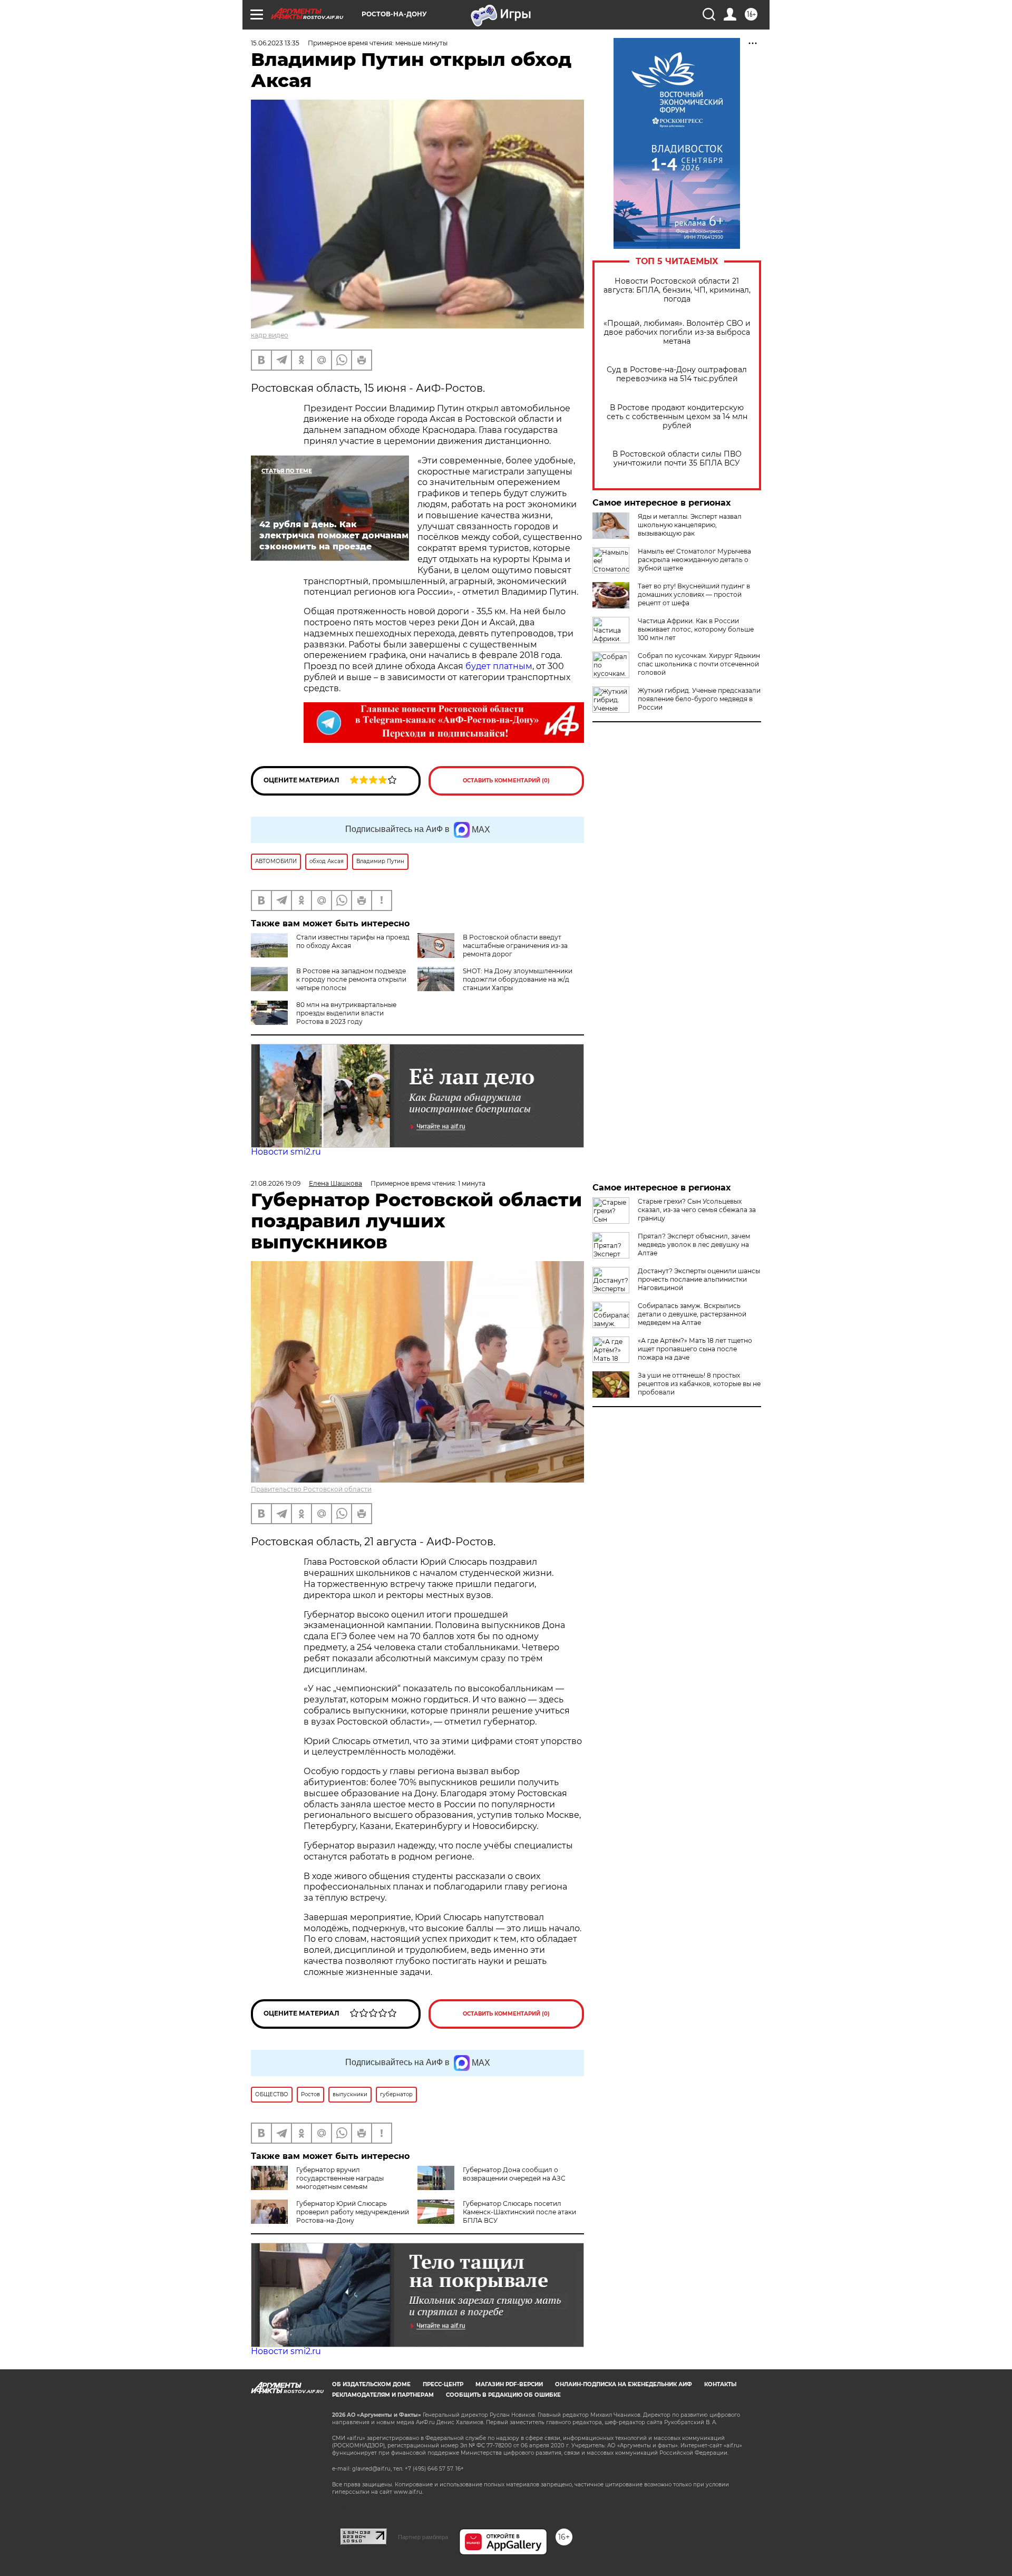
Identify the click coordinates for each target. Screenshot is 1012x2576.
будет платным (499, 666)
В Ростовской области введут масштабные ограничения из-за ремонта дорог (515, 946)
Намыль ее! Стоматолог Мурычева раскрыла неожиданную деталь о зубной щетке (694, 560)
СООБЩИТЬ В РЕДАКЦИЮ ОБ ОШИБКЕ (503, 2395)
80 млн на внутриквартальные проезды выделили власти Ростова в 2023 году (346, 1013)
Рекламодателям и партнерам (383, 2395)
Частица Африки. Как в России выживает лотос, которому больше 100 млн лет (696, 629)
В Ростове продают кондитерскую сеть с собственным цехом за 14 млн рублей (677, 417)
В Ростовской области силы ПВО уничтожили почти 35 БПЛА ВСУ (677, 459)
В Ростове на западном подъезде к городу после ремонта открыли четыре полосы (351, 979)
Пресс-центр (443, 2384)
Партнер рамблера (423, 2537)
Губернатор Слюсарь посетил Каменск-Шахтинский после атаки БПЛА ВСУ (519, 2212)
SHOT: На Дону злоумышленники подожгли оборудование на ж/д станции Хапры (518, 979)
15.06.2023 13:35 (275, 43)
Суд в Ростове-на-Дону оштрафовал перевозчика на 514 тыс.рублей (677, 374)
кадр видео (270, 335)
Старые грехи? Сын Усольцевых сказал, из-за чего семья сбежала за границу (697, 1210)
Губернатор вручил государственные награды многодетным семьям (340, 2178)
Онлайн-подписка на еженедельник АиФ (624, 2384)
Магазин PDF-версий (509, 2384)
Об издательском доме (371, 2384)
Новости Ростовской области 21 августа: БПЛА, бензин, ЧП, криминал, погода (677, 290)
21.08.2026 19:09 (276, 1183)
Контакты (720, 2384)
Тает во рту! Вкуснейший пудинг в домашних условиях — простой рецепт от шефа (694, 594)
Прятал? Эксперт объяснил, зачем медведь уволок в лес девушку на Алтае (694, 1245)
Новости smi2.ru (286, 1152)
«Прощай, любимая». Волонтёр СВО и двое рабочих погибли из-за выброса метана (677, 332)
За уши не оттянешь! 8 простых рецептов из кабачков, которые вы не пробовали (699, 1384)
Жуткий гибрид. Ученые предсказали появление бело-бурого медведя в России (699, 699)
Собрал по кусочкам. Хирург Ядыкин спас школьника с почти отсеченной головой (699, 664)
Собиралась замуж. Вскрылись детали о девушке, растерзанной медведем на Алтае (692, 1314)
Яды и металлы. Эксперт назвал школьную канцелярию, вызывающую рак (690, 525)
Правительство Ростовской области (311, 1489)
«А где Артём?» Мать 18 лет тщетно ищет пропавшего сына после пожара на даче (695, 1349)
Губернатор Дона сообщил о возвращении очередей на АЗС (514, 2174)
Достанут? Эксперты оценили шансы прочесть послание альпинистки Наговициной (699, 1279)
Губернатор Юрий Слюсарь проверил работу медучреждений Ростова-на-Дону (353, 2212)
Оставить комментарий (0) (506, 781)
